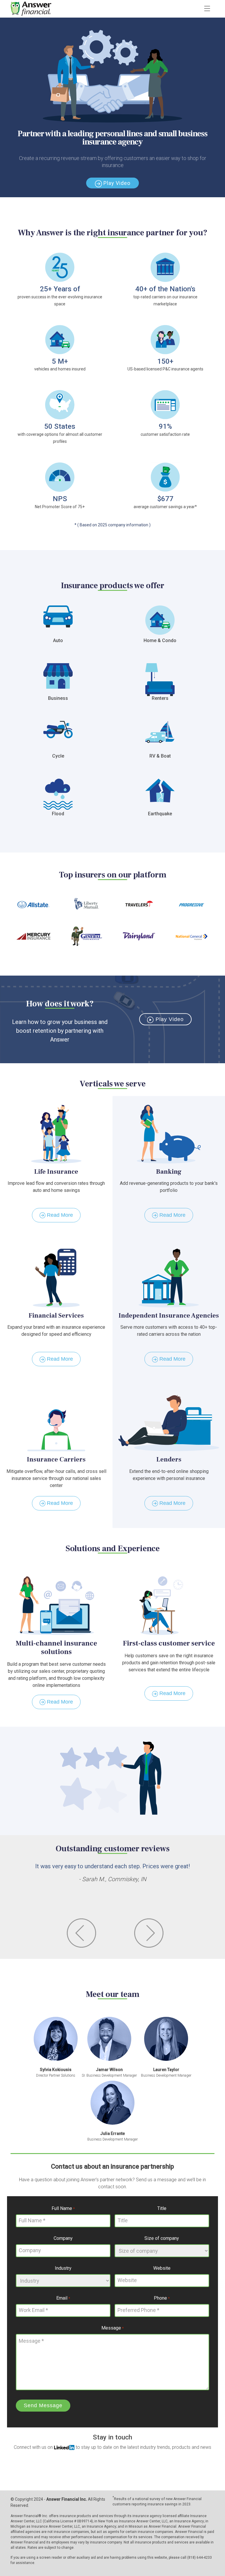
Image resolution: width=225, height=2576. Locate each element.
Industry (63, 2268)
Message (112, 2328)
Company (63, 2238)
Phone (162, 2298)
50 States (60, 426)
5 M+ (60, 361)
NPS (60, 499)
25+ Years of (60, 289)
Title (162, 2208)
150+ (165, 361)
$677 (165, 499)
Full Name (63, 2208)
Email (63, 2298)
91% (165, 426)
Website (162, 2268)
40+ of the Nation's (165, 289)
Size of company (162, 2238)
